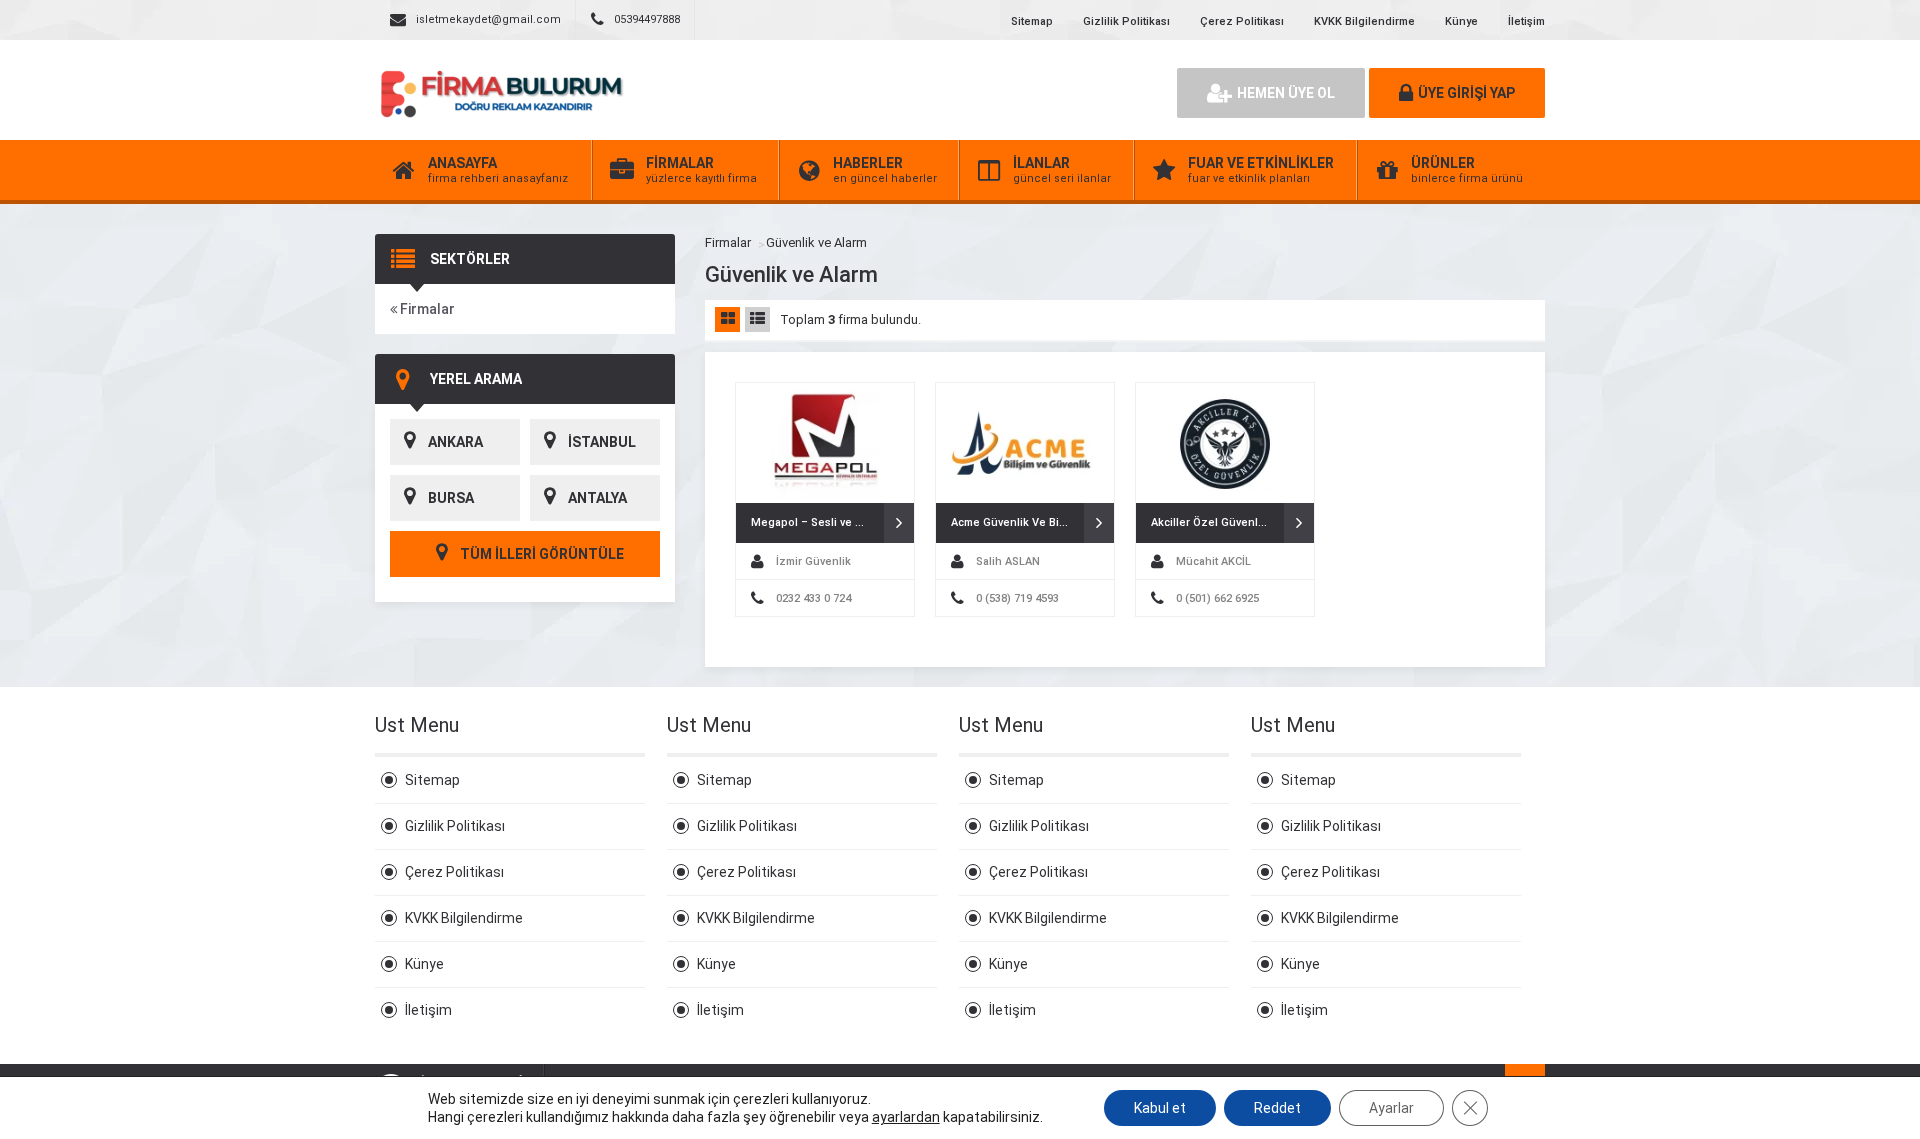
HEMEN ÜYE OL (1286, 93)
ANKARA (455, 442)
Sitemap (1032, 21)
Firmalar (426, 309)
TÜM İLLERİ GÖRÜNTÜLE (540, 554)
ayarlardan (906, 1117)
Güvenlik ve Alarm (816, 242)
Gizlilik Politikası (1126, 21)
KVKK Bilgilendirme (1364, 21)
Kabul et (1160, 1108)
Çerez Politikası (1242, 21)
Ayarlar (1391, 1108)
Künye (1461, 21)
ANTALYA (597, 498)
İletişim (1526, 21)
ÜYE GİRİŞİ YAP (1466, 93)
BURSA (451, 498)
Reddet (1277, 1108)
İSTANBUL (602, 442)
